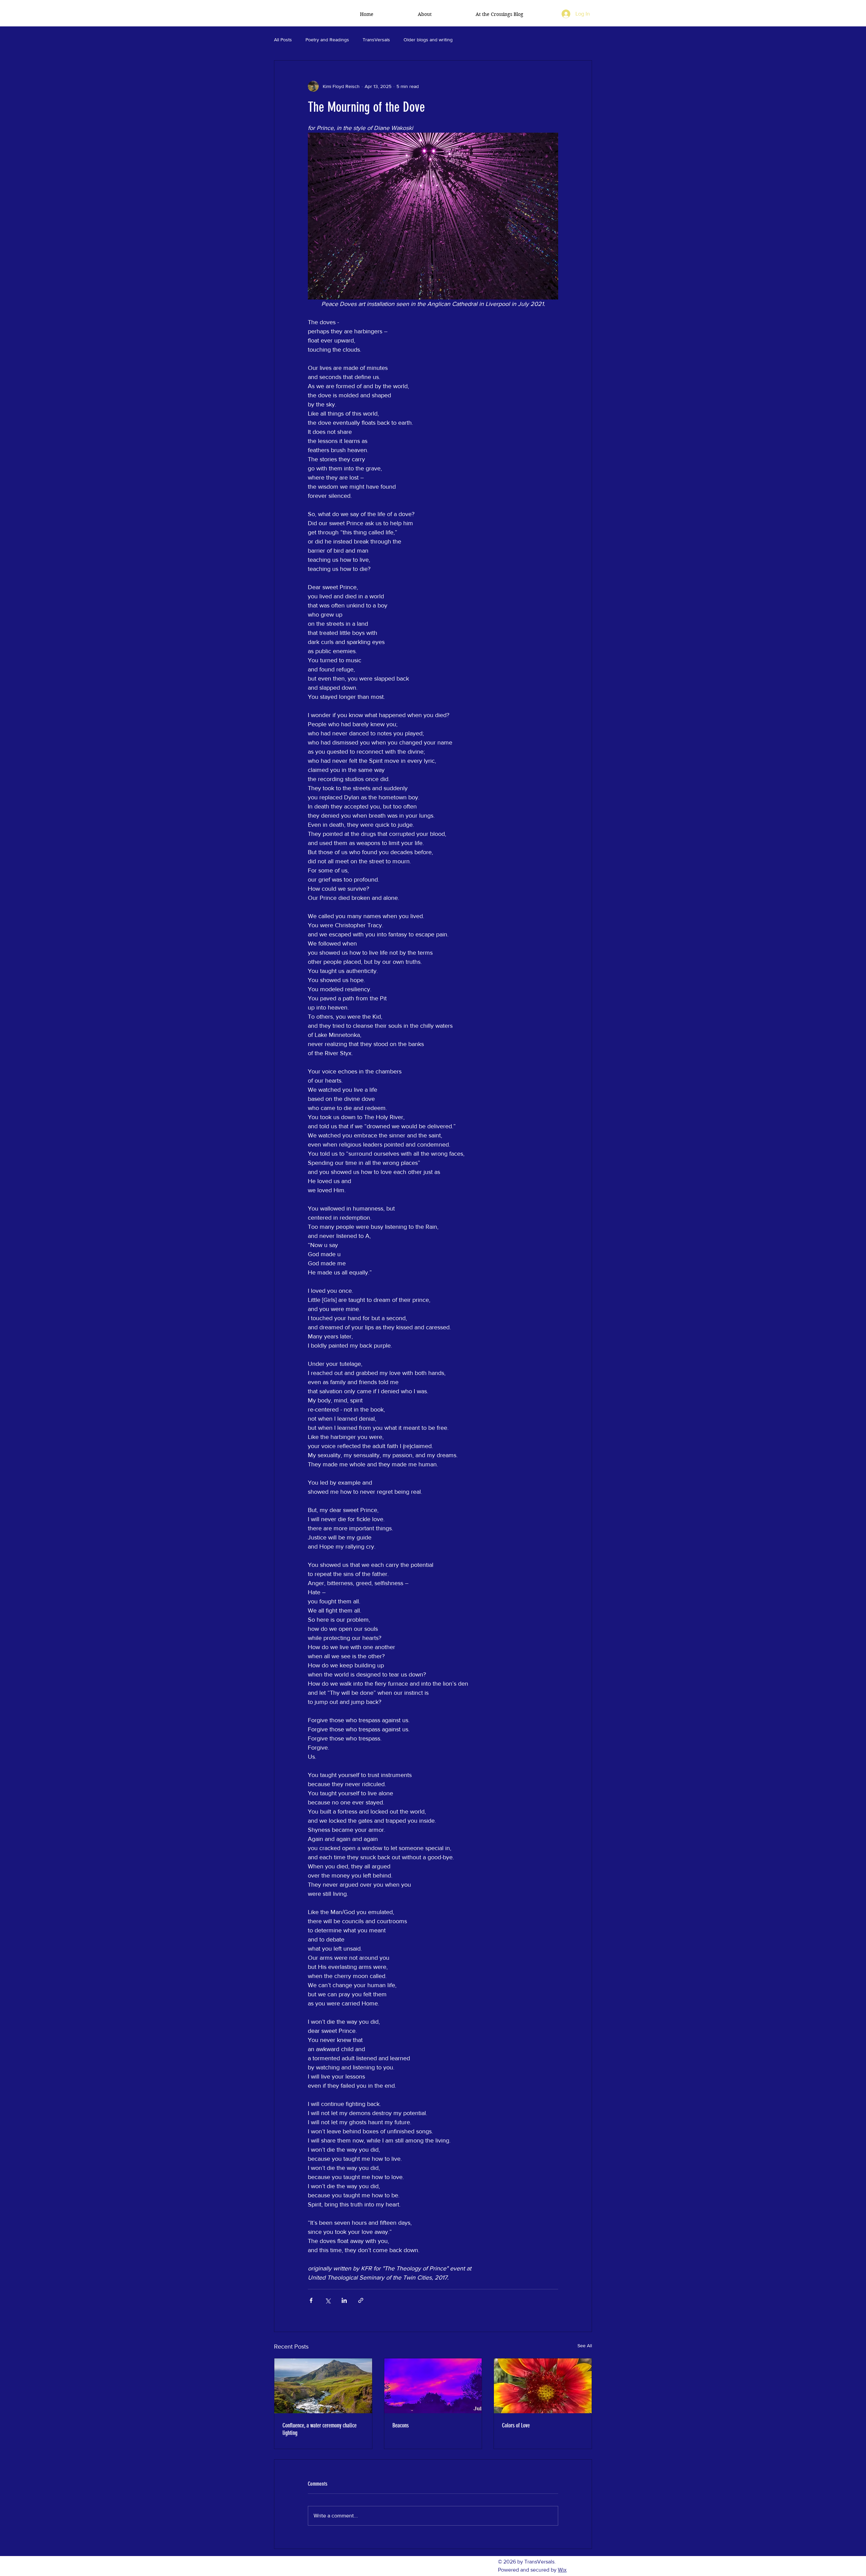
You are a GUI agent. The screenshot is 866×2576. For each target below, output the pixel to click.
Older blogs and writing (428, 40)
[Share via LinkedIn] (344, 2300)
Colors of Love (516, 2425)
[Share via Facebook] (311, 2300)
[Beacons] (433, 2386)
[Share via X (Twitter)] (328, 2300)
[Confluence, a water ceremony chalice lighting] (323, 2386)
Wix (562, 2570)
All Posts (283, 40)
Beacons (401, 2425)
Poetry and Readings (327, 40)
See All (585, 2346)
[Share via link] (361, 2300)
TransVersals (376, 40)
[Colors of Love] (543, 2386)
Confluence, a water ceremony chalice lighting (320, 2429)
